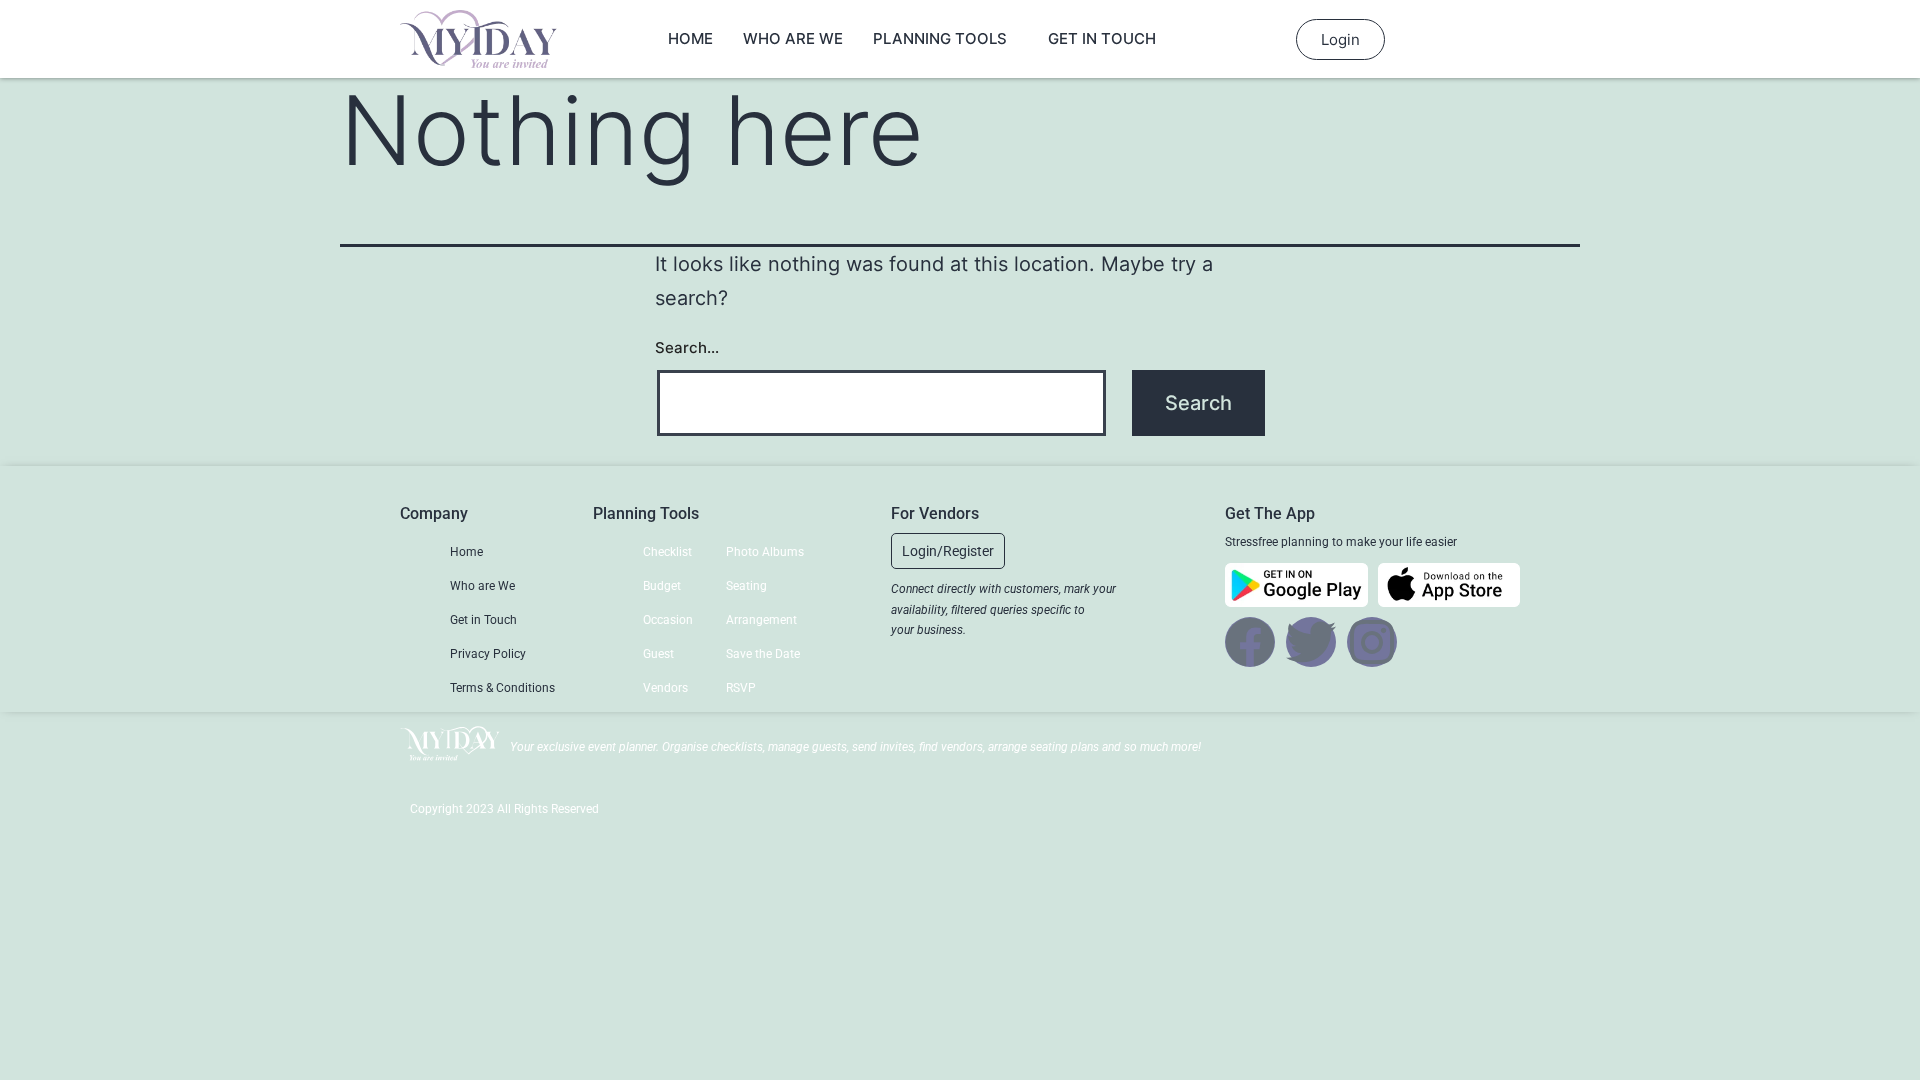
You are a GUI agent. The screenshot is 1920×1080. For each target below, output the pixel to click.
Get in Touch (1102, 38)
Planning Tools (940, 38)
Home (690, 38)
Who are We (793, 38)
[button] (948, 551)
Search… (687, 347)
